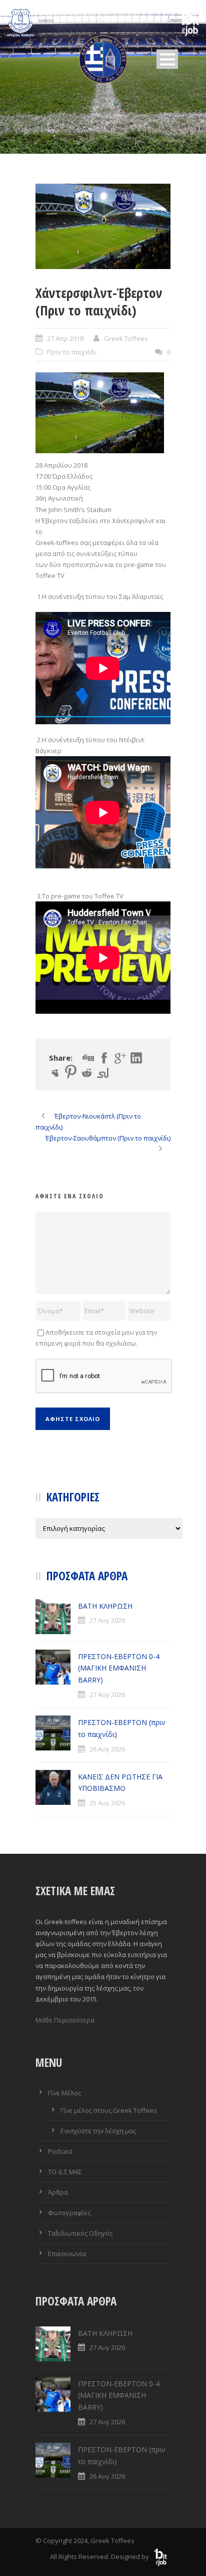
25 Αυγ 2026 (107, 1803)
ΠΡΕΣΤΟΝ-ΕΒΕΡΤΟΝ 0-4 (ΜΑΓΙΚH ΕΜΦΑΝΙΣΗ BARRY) (119, 1668)
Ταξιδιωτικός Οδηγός (80, 2233)
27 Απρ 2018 (65, 338)
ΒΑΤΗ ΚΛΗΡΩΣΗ (105, 1606)
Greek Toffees (126, 338)
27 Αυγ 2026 (107, 1620)
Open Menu (167, 59)
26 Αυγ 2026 (107, 1749)
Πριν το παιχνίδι (72, 352)
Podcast (60, 2151)
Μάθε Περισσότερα (65, 2020)
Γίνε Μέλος (64, 2093)
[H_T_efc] (103, 226)
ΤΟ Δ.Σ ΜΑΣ (65, 2172)
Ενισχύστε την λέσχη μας (98, 2131)
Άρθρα (58, 2192)
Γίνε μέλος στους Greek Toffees (109, 2110)
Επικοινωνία (67, 2254)
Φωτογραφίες (69, 2213)
